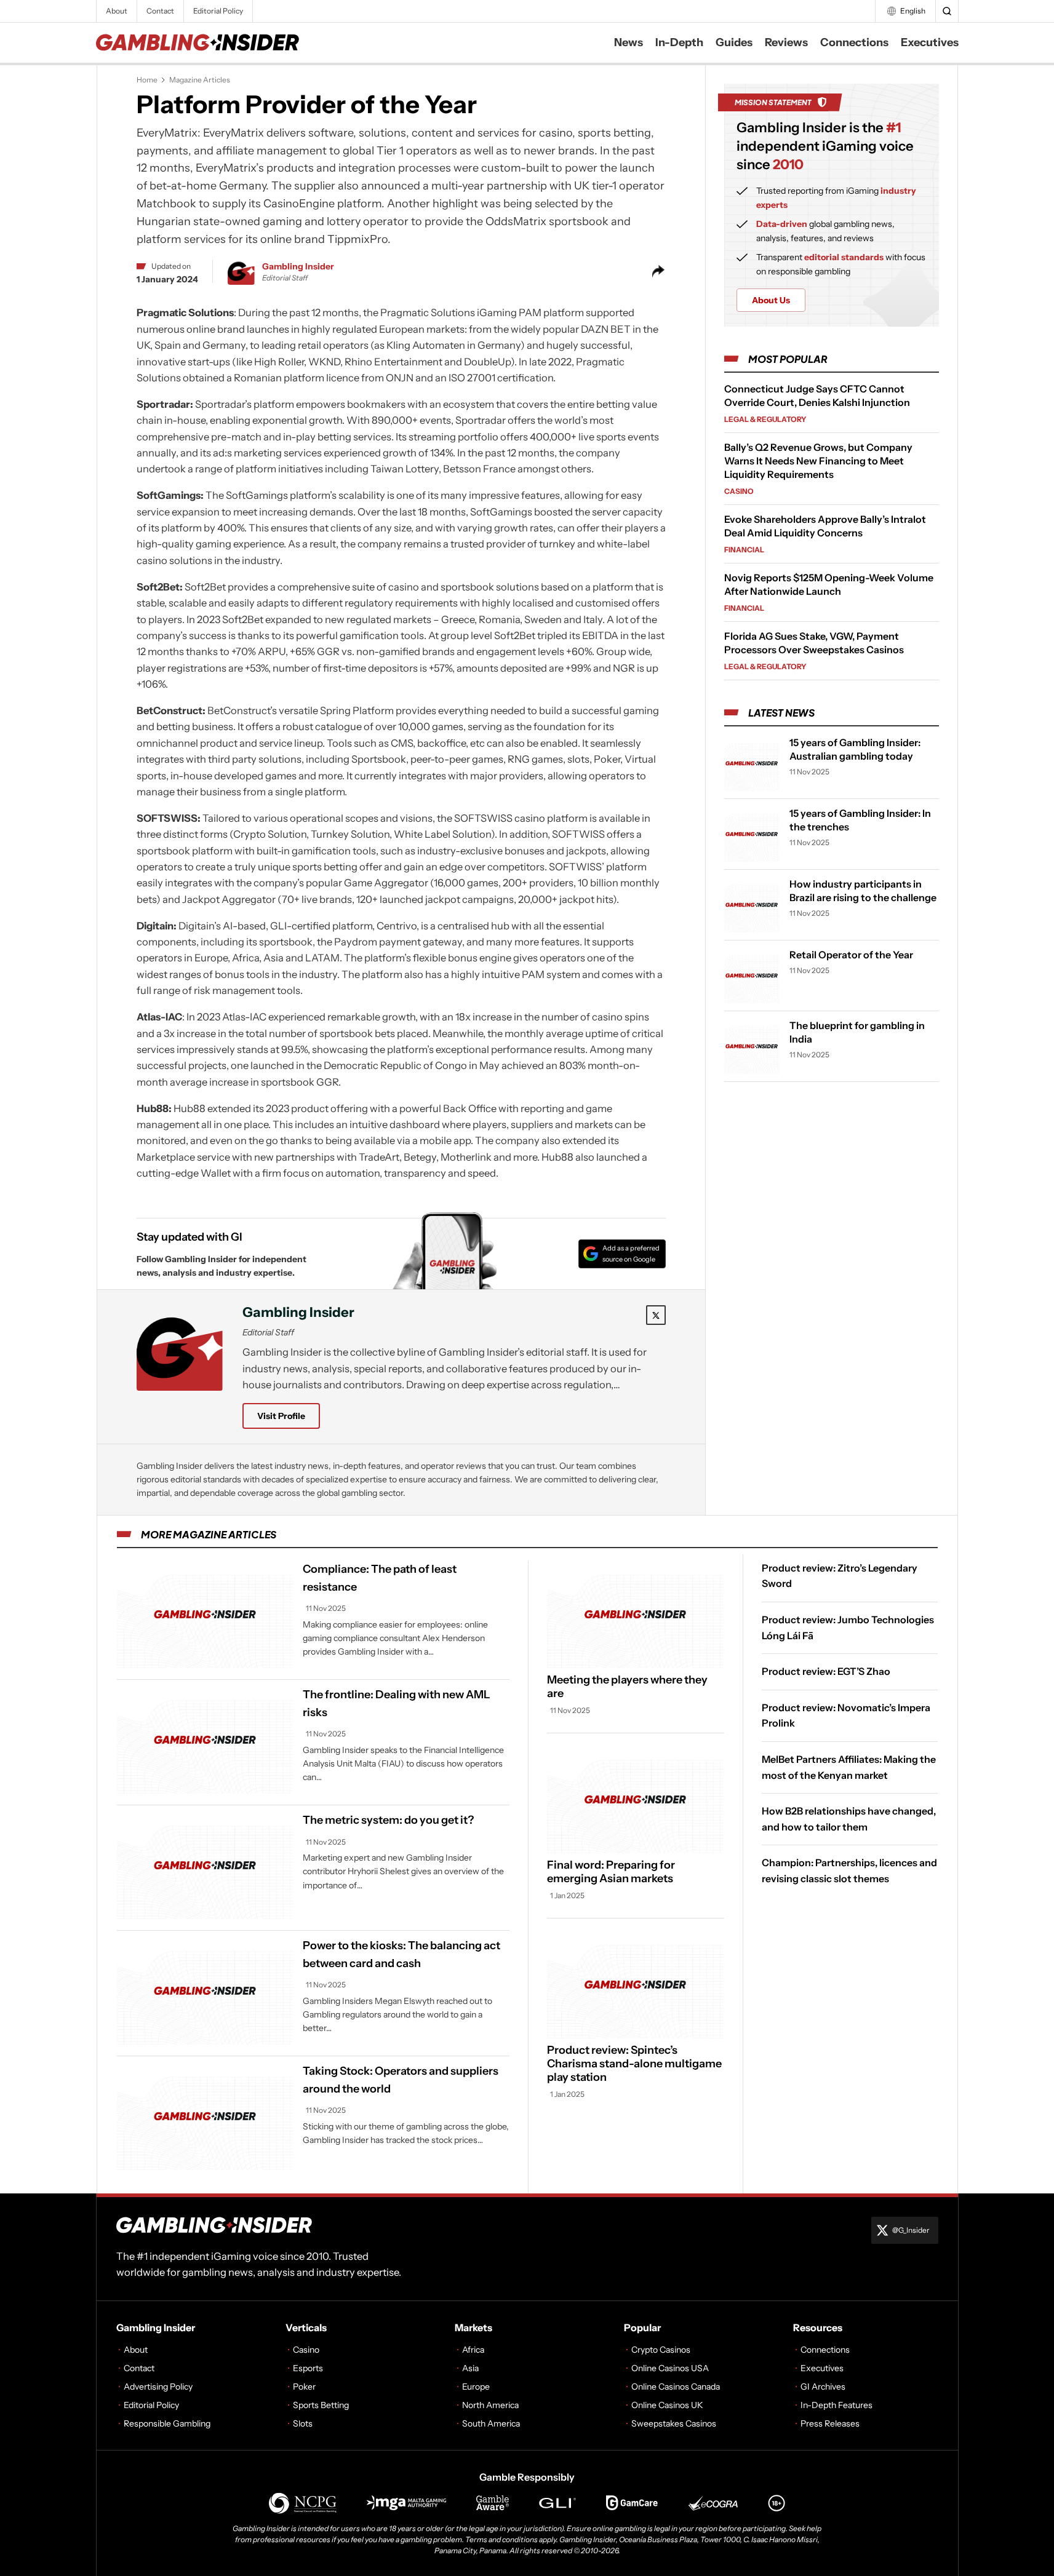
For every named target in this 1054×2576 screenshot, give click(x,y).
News (629, 42)
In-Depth (679, 42)
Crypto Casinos (661, 2350)
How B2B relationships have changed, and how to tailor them (849, 1819)
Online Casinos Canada (676, 2387)
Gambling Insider (298, 266)
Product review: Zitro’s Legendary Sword (840, 1576)
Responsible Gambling (167, 2423)
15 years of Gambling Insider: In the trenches (860, 820)
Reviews (786, 42)
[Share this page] (658, 271)
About (117, 11)
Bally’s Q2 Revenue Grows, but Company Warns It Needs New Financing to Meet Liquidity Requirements (818, 461)
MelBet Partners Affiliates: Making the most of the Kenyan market (849, 1767)
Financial (744, 550)
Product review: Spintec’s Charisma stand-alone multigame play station (634, 2064)
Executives (930, 42)
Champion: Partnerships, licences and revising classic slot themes (849, 1870)
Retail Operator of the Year (851, 955)
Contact (160, 11)
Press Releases (830, 2423)
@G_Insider (911, 2230)
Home (147, 80)
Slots (303, 2423)
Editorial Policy (218, 11)
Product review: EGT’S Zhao (826, 1671)
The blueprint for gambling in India (857, 1032)
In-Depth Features (836, 2405)
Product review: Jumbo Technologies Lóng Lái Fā (848, 1628)
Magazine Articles (200, 80)
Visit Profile (281, 1416)
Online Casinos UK (667, 2405)
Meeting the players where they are (627, 1687)
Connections (854, 42)
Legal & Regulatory (765, 419)
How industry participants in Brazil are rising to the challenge (863, 891)
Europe (476, 2387)
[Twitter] (656, 1315)
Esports (308, 2368)
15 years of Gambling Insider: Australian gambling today (855, 749)
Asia (470, 2368)
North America (490, 2405)
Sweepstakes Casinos (674, 2423)
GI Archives (823, 2387)
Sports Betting (321, 2405)
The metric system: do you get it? (388, 1820)
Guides (734, 42)
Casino (739, 491)
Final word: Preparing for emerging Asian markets (611, 1872)
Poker (304, 2387)
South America (491, 2423)
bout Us (771, 300)
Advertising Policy (158, 2387)
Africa (473, 2350)
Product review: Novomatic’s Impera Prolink (846, 1715)
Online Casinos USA (670, 2368)
